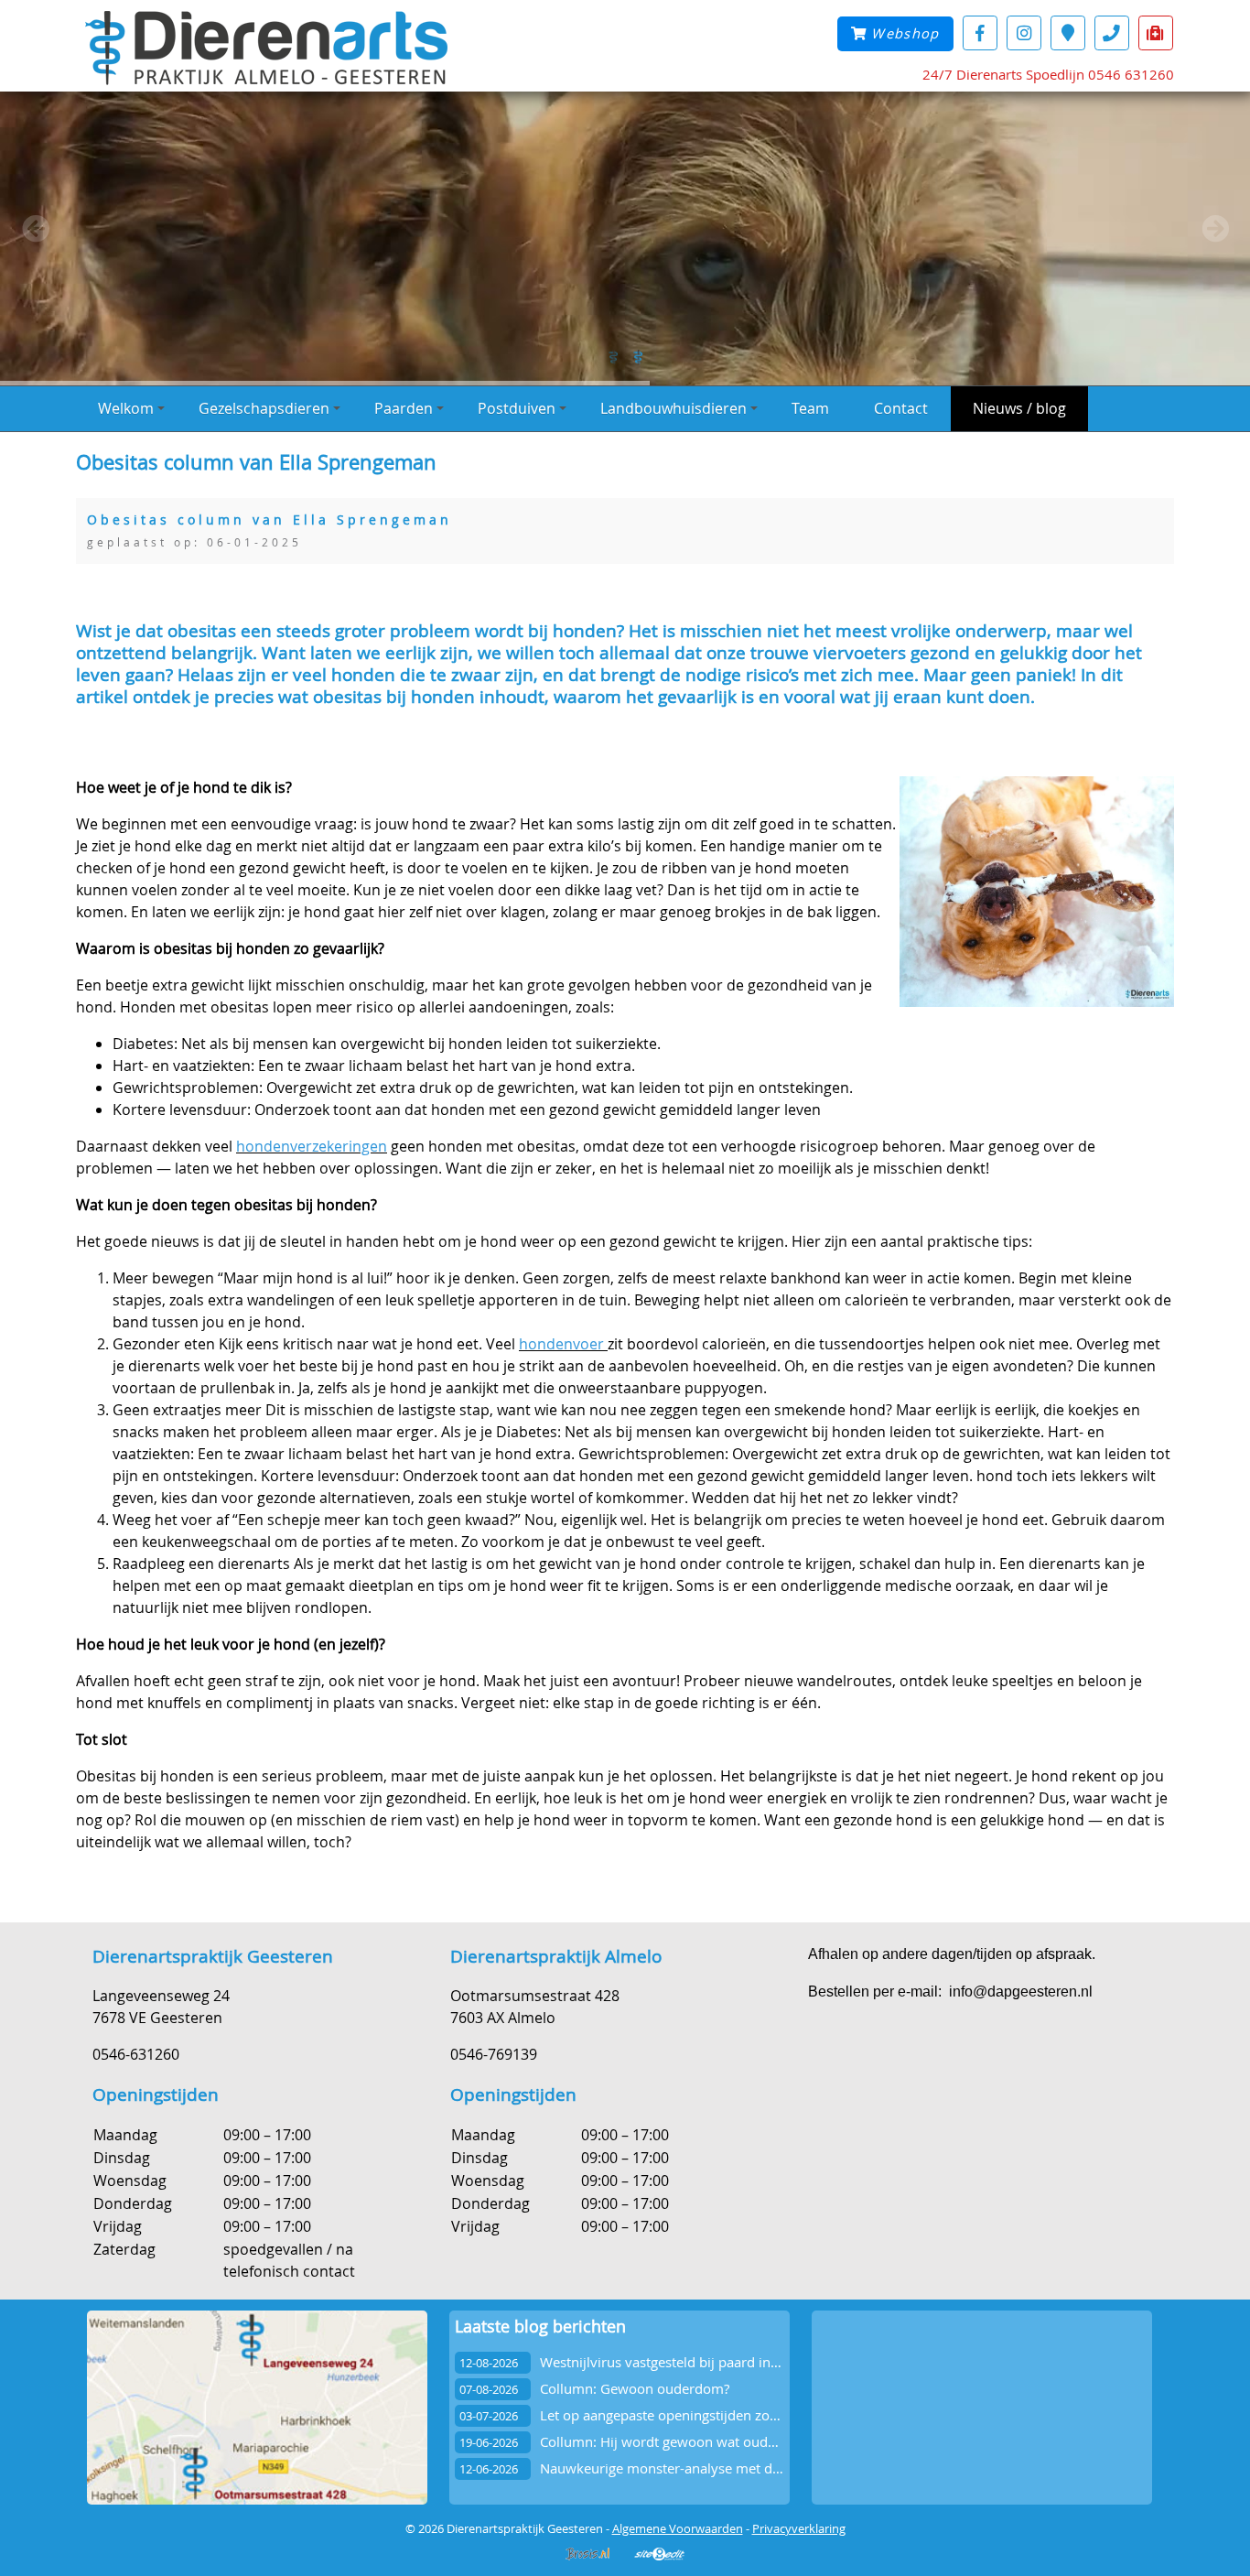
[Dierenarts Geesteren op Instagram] (1024, 32)
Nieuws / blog (1019, 408)
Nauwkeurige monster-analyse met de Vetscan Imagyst (712, 2468)
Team (810, 408)
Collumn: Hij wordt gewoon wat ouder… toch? (684, 2442)
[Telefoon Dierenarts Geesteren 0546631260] (1112, 32)
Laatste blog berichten (540, 2327)
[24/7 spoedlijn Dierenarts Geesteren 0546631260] (1156, 32)
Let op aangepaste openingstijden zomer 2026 (686, 2415)
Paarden (404, 408)
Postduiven (517, 408)
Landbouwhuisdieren (673, 408)
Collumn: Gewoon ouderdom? (635, 2389)
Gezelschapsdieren (264, 408)
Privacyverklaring (799, 2528)
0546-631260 (136, 2054)
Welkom (126, 408)
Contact (901, 408)
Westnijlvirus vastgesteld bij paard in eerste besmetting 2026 (732, 2362)
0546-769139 (494, 2054)
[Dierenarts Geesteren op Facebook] (980, 32)
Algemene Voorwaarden (678, 2528)
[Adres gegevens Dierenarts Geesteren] (1068, 32)
